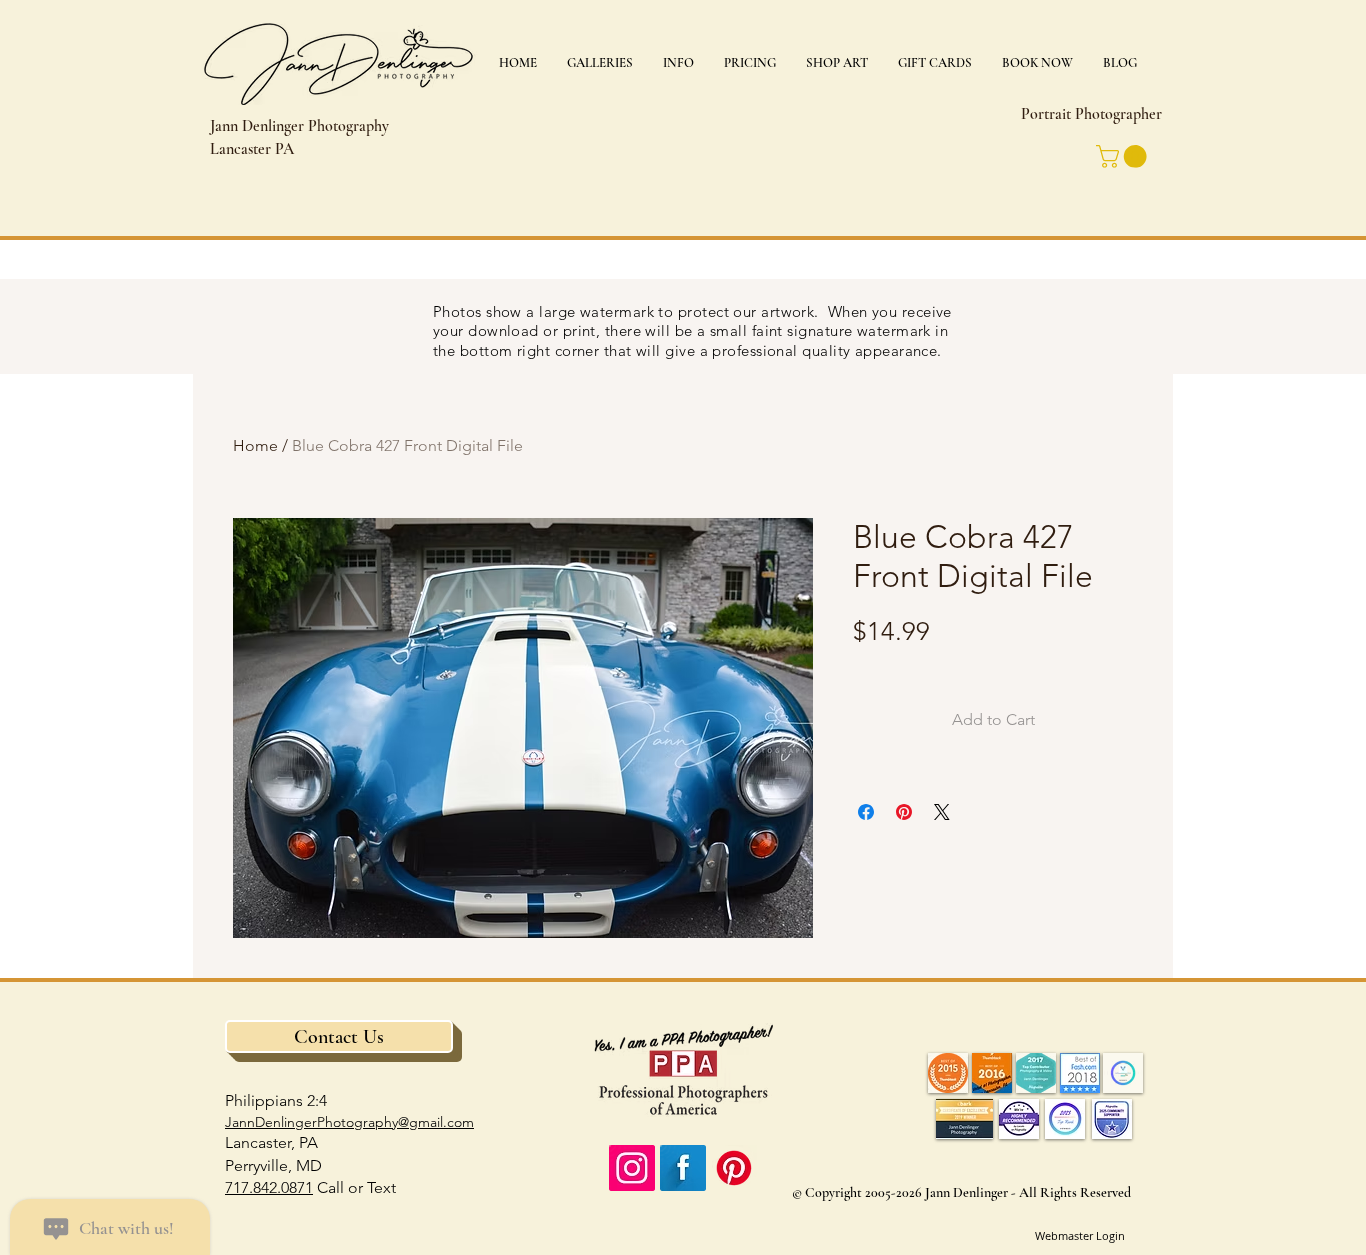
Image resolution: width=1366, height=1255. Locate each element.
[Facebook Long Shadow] (683, 1168)
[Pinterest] (734, 1168)
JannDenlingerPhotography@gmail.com (349, 1122)
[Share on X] (942, 812)
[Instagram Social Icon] (632, 1168)
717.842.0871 (269, 1187)
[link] (1124, 156)
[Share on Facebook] (866, 812)
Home (255, 445)
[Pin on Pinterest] (904, 812)
